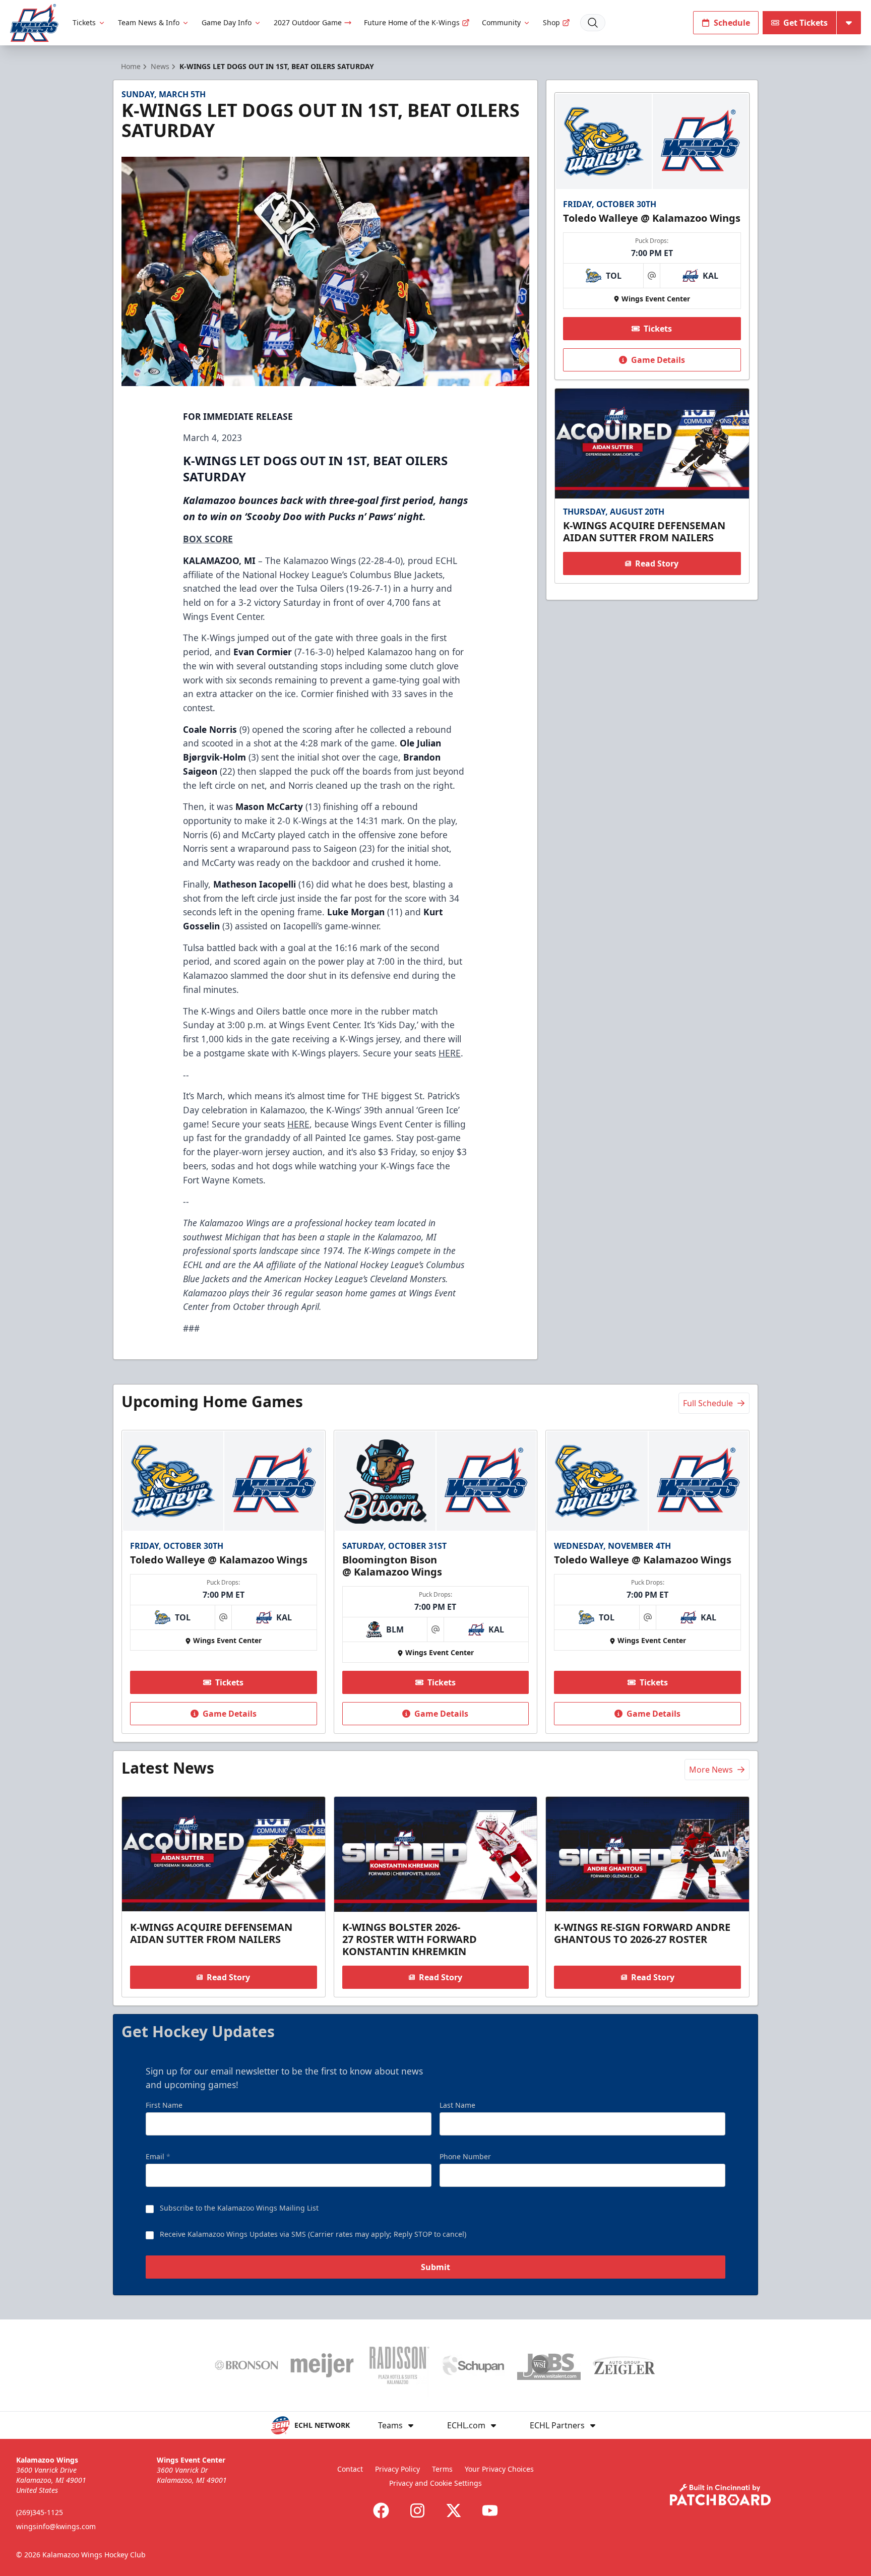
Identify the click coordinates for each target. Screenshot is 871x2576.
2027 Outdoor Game (308, 22)
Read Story (657, 563)
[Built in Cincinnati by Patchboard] (720, 2495)
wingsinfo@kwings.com (56, 2526)
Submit (435, 2267)
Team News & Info (149, 22)
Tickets (84, 22)
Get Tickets (805, 23)
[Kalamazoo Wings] (34, 23)
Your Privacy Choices (499, 2469)
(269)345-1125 (40, 2512)
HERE (450, 1053)
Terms (442, 2469)
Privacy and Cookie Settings (435, 2483)
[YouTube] (490, 2510)
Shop (551, 22)
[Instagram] (417, 2510)
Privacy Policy (397, 2469)
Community (501, 22)
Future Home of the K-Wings (412, 22)
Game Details (658, 360)
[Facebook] (381, 2510)
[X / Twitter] (454, 2510)
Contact (350, 2469)
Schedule (732, 23)
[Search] (593, 23)
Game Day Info (227, 22)
